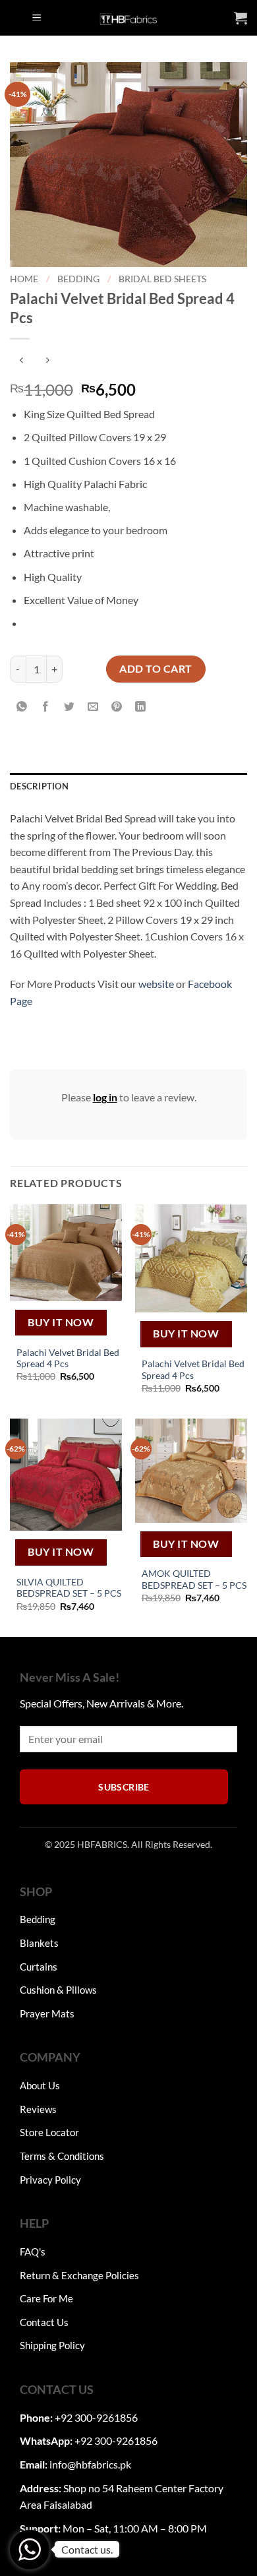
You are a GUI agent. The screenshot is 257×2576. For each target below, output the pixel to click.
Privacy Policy (50, 2180)
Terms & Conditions (62, 2156)
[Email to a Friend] (93, 707)
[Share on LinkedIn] (141, 707)
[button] (37, 18)
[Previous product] (47, 360)
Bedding (78, 279)
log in (105, 1097)
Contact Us (44, 2322)
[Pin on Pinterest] (117, 707)
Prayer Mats (47, 2013)
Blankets (39, 1943)
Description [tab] (39, 786)
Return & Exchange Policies (79, 2275)
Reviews (38, 2109)
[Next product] (21, 360)
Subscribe (124, 1787)
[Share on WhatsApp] (22, 707)
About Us (40, 2085)
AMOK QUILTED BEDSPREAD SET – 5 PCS (194, 1579)
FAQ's (33, 2252)
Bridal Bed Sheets (162, 279)
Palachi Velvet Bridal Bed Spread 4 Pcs (68, 1359)
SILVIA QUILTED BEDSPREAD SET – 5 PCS (69, 1588)
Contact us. (87, 2549)
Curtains (39, 1967)
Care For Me (46, 2298)
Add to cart (156, 668)
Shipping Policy (52, 2345)
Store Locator (49, 2132)
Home (24, 279)
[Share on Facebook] (46, 707)
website (156, 984)
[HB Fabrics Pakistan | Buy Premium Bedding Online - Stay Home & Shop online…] (128, 18)
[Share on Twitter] (70, 707)
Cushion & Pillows (58, 1990)
